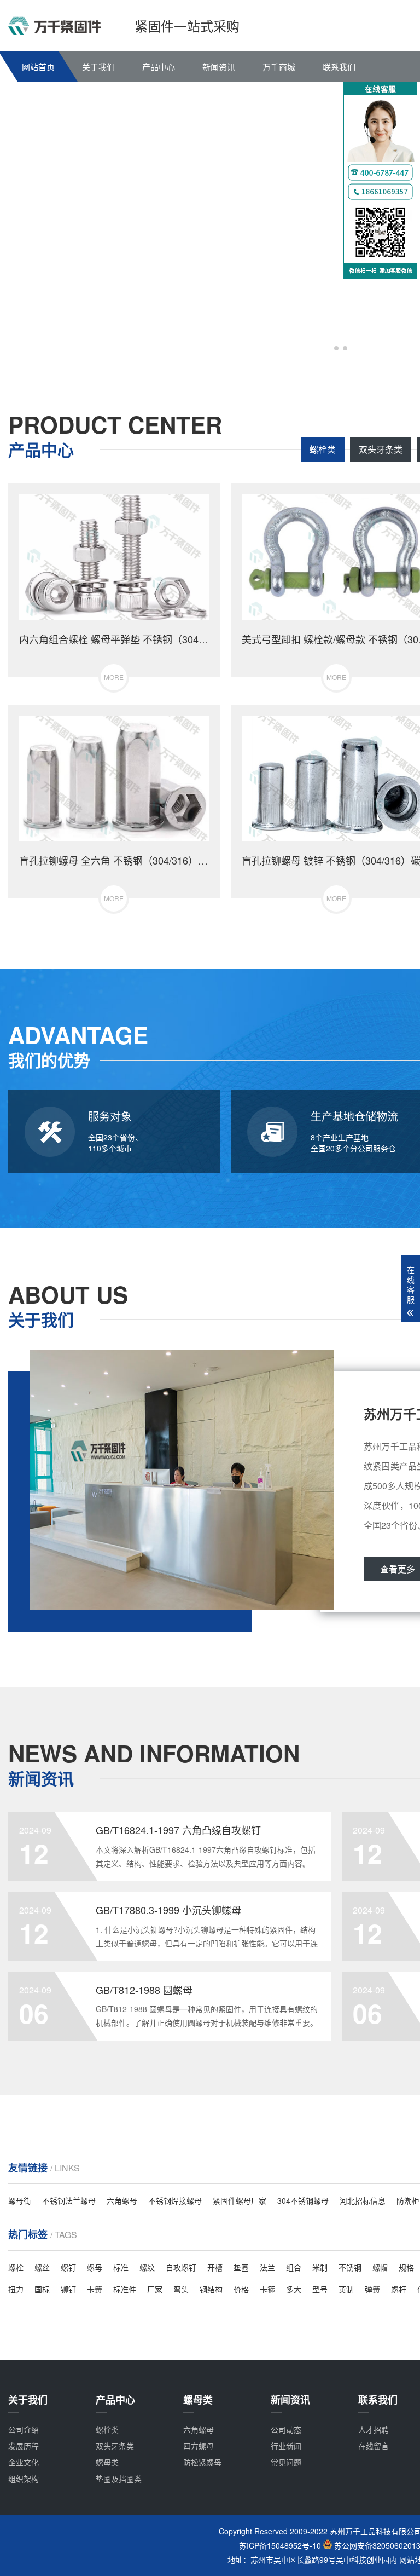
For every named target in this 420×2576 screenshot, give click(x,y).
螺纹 (147, 2267)
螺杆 (399, 2289)
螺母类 (107, 2462)
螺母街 (20, 2200)
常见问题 (286, 2462)
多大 (294, 2289)
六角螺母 (122, 2200)
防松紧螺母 (202, 2462)
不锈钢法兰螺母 (69, 2200)
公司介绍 (24, 2429)
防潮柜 (408, 2200)
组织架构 (24, 2479)
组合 (294, 2267)
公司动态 (286, 2429)
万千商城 (279, 67)
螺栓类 (323, 449)
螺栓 (16, 2267)
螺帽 (380, 2267)
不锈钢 (350, 2267)
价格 (241, 2289)
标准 (121, 2267)
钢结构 (211, 2289)
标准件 (125, 2289)
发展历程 (24, 2446)
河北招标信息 (363, 2200)
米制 (320, 2267)
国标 (42, 2289)
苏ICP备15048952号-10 (280, 2546)
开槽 (215, 2267)
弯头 (181, 2289)
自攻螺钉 (181, 2267)
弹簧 (372, 2289)
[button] (328, 348)
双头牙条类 (381, 449)
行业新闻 (286, 2446)
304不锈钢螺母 (303, 2200)
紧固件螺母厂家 (240, 2200)
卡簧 (95, 2289)
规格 (406, 2267)
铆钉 (68, 2289)
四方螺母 (199, 2446)
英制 (346, 2289)
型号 (320, 2289)
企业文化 (24, 2462)
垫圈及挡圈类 (119, 2479)
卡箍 (267, 2289)
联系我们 (339, 67)
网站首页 (38, 67)
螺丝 (42, 2267)
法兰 (267, 2267)
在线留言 (374, 2446)
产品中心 (159, 67)
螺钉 (68, 2267)
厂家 (155, 2289)
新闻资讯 (219, 67)
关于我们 (98, 67)
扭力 (16, 2289)
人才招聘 (374, 2429)
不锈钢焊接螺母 (175, 2200)
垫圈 (241, 2267)
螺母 (95, 2267)
